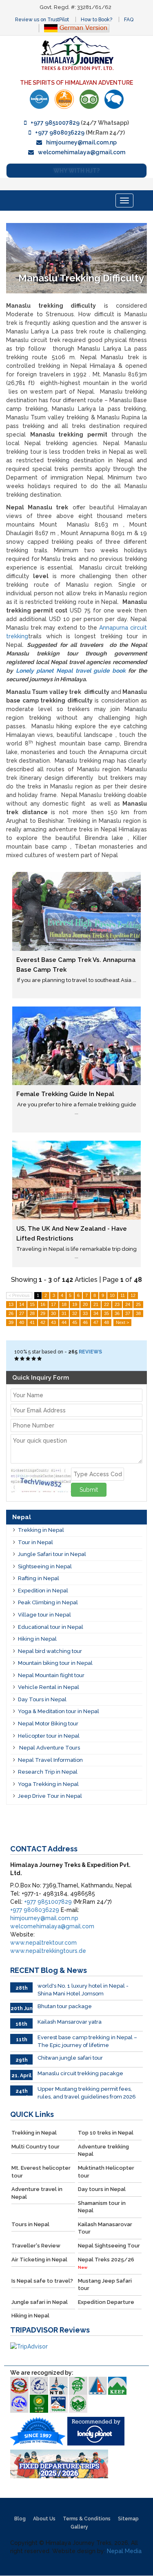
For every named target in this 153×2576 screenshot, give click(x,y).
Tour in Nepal (35, 1542)
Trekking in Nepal (41, 1530)
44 (64, 1322)
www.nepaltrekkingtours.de (48, 1951)
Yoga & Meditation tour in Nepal (59, 1711)
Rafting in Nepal (39, 1578)
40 (22, 1322)
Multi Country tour (35, 2147)
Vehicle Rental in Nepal (49, 1687)
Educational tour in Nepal (51, 1627)
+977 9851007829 (55, 123)
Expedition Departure (106, 2302)
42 (43, 1322)
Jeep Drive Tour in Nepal (50, 1796)
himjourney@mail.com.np (81, 142)
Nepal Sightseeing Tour (109, 2246)
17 (53, 1304)
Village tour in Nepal (44, 1615)
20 (85, 1304)
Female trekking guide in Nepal (65, 1094)
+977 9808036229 (60, 133)
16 (43, 1304)
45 (75, 1322)
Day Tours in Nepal (42, 1699)
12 (133, 1295)
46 (85, 1322)
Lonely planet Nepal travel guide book (71, 671)
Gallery (79, 2527)
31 (64, 1313)
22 (106, 1304)
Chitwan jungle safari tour (70, 2058)
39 (11, 1322)
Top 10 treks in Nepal (106, 2133)
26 (11, 1313)
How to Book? (96, 20)
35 (106, 1313)
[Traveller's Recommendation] (114, 99)
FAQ (129, 20)
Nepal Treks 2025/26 (106, 2263)
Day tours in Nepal (102, 2189)
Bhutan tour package (65, 2006)
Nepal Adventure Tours (49, 1748)
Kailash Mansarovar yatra (70, 2022)
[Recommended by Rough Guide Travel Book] (64, 99)
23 (117, 1304)
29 (43, 1313)
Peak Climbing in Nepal (48, 1602)
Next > (122, 1322)
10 (112, 1295)
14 (22, 1304)
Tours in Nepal (30, 2224)
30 (53, 1313)
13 (11, 1304)
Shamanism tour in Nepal (102, 2207)
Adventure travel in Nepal (37, 2193)
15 (32, 1304)
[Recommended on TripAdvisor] (89, 99)
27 (22, 1313)
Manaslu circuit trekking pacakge (80, 2073)
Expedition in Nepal (43, 1591)
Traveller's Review (36, 2246)
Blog (20, 2519)
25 (138, 1304)
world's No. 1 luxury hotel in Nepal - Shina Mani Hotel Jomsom (83, 1990)
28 (32, 1313)
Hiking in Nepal (37, 1639)
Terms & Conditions (87, 2519)
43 (53, 1322)
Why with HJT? (76, 171)
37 (128, 1313)
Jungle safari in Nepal (40, 2302)
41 (32, 1322)
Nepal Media (124, 2551)
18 (64, 1304)
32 (75, 1313)
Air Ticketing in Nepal (39, 2260)
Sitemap (128, 2519)
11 (123, 1295)
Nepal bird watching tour (50, 1651)
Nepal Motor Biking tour (48, 1724)
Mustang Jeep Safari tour (105, 2285)
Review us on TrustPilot (42, 20)
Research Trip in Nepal (48, 1772)
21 (96, 1304)
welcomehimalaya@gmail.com (82, 152)
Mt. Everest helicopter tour (41, 2172)
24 (128, 1304)
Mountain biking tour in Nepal (55, 1663)
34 (96, 1313)
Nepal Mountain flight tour (51, 1675)
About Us (44, 2519)
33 (85, 1313)
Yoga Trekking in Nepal (48, 1784)
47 (96, 1322)
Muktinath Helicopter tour (106, 2172)
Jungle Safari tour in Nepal (52, 1554)
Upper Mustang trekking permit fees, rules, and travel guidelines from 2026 (87, 2093)
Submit (89, 1490)
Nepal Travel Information (50, 1760)
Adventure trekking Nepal (103, 2150)
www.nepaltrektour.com (43, 1943)
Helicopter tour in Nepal (49, 1736)
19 (75, 1304)
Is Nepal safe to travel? (42, 2281)
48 (106, 1322)
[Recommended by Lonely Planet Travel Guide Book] (39, 99)
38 (138, 1313)
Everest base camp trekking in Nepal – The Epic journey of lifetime (87, 2041)
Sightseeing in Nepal (45, 1566)
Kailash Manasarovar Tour (105, 2228)
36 (117, 1313)
